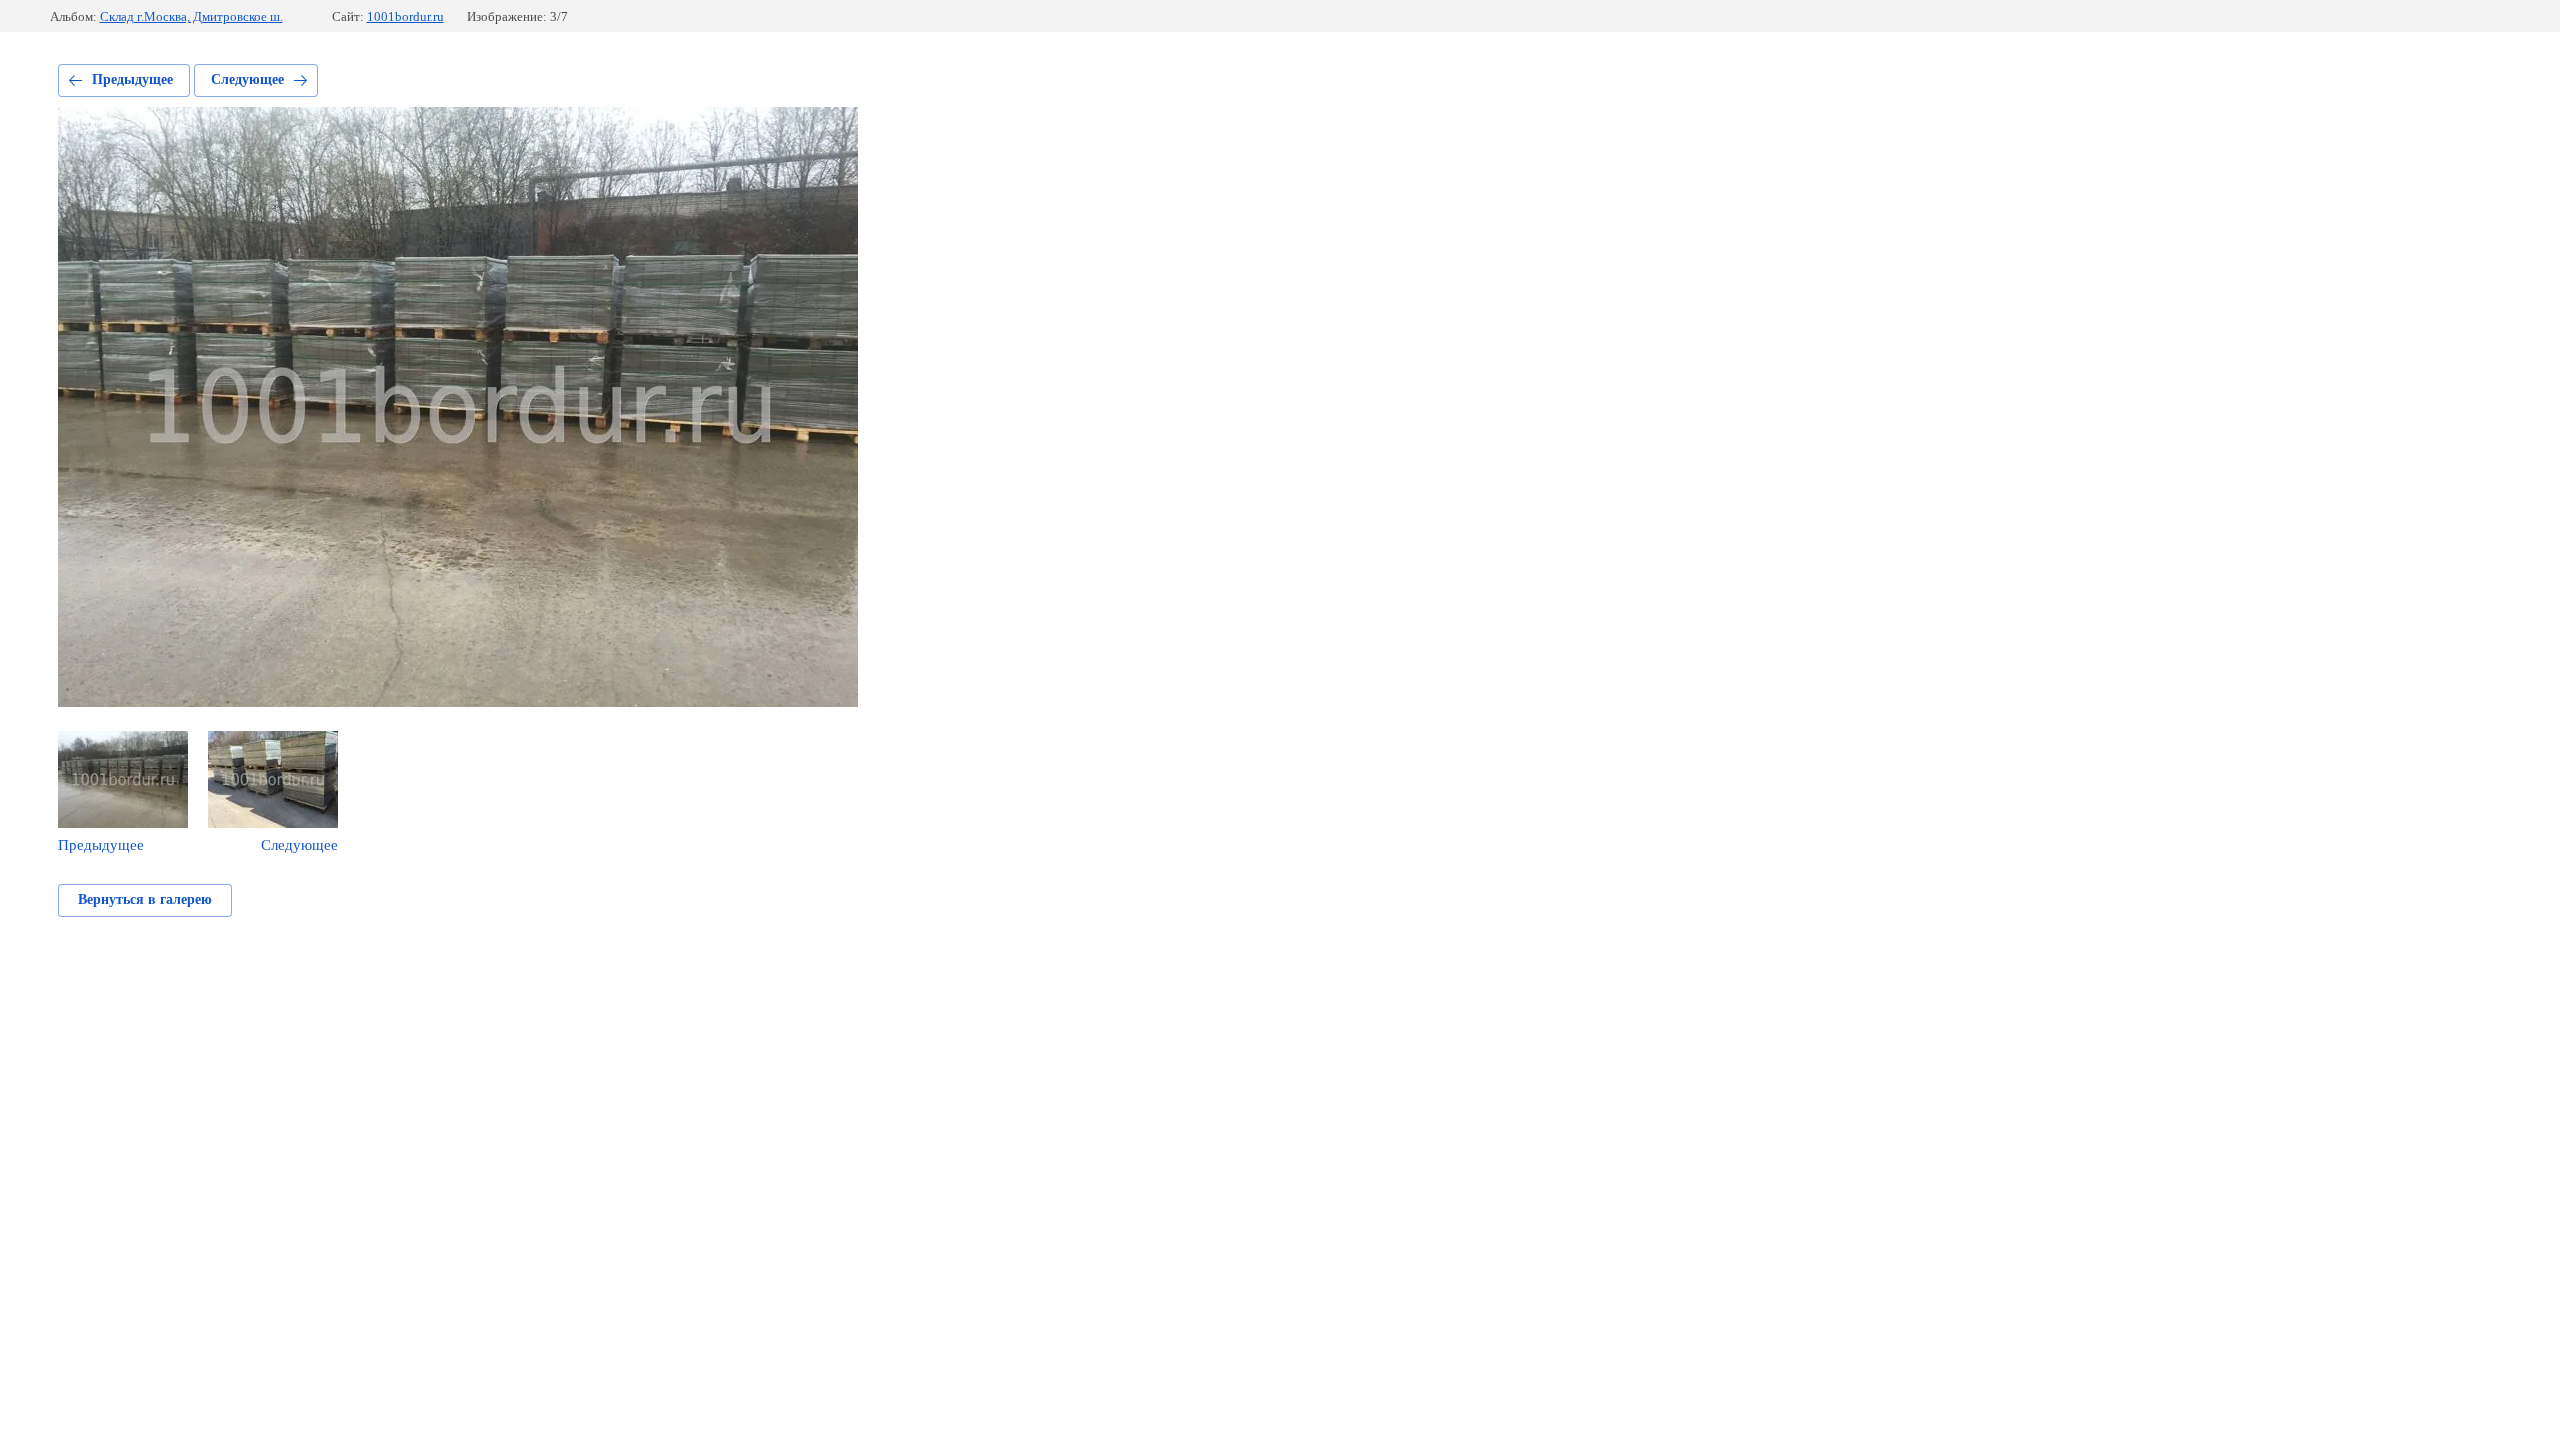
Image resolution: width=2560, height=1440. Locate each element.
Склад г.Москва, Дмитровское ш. (191, 16)
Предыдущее (132, 79)
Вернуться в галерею (145, 899)
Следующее (247, 79)
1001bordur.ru (405, 16)
